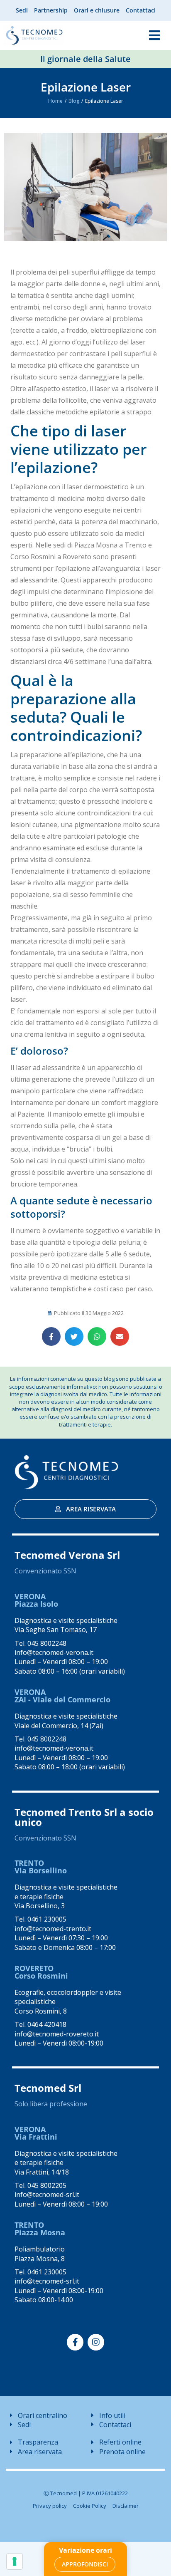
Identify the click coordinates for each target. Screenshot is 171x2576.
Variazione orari (85, 2550)
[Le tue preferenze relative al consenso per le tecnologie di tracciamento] (15, 2561)
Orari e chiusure (97, 10)
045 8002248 (47, 1643)
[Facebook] (75, 2342)
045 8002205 (47, 2185)
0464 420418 (47, 2024)
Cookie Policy (90, 2506)
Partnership (51, 10)
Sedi (22, 10)
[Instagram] (96, 2342)
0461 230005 (47, 1919)
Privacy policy (50, 2506)
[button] (51, 1336)
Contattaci (141, 10)
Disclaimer (126, 2506)
